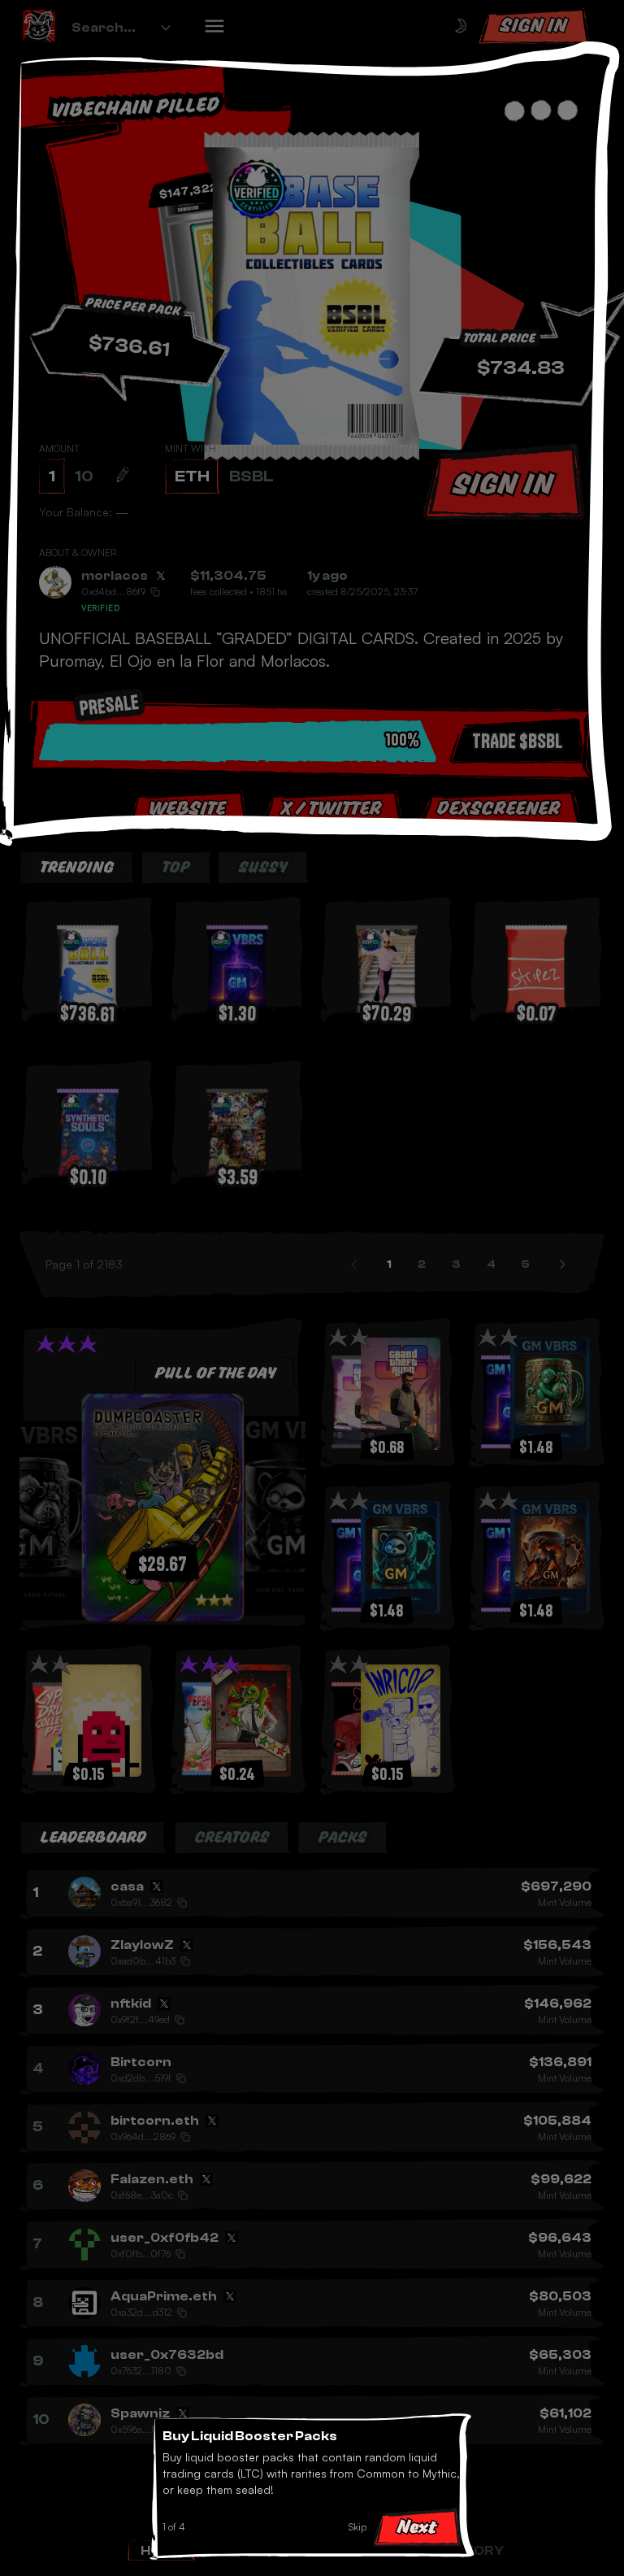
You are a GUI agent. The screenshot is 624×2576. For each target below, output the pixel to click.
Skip (357, 2527)
